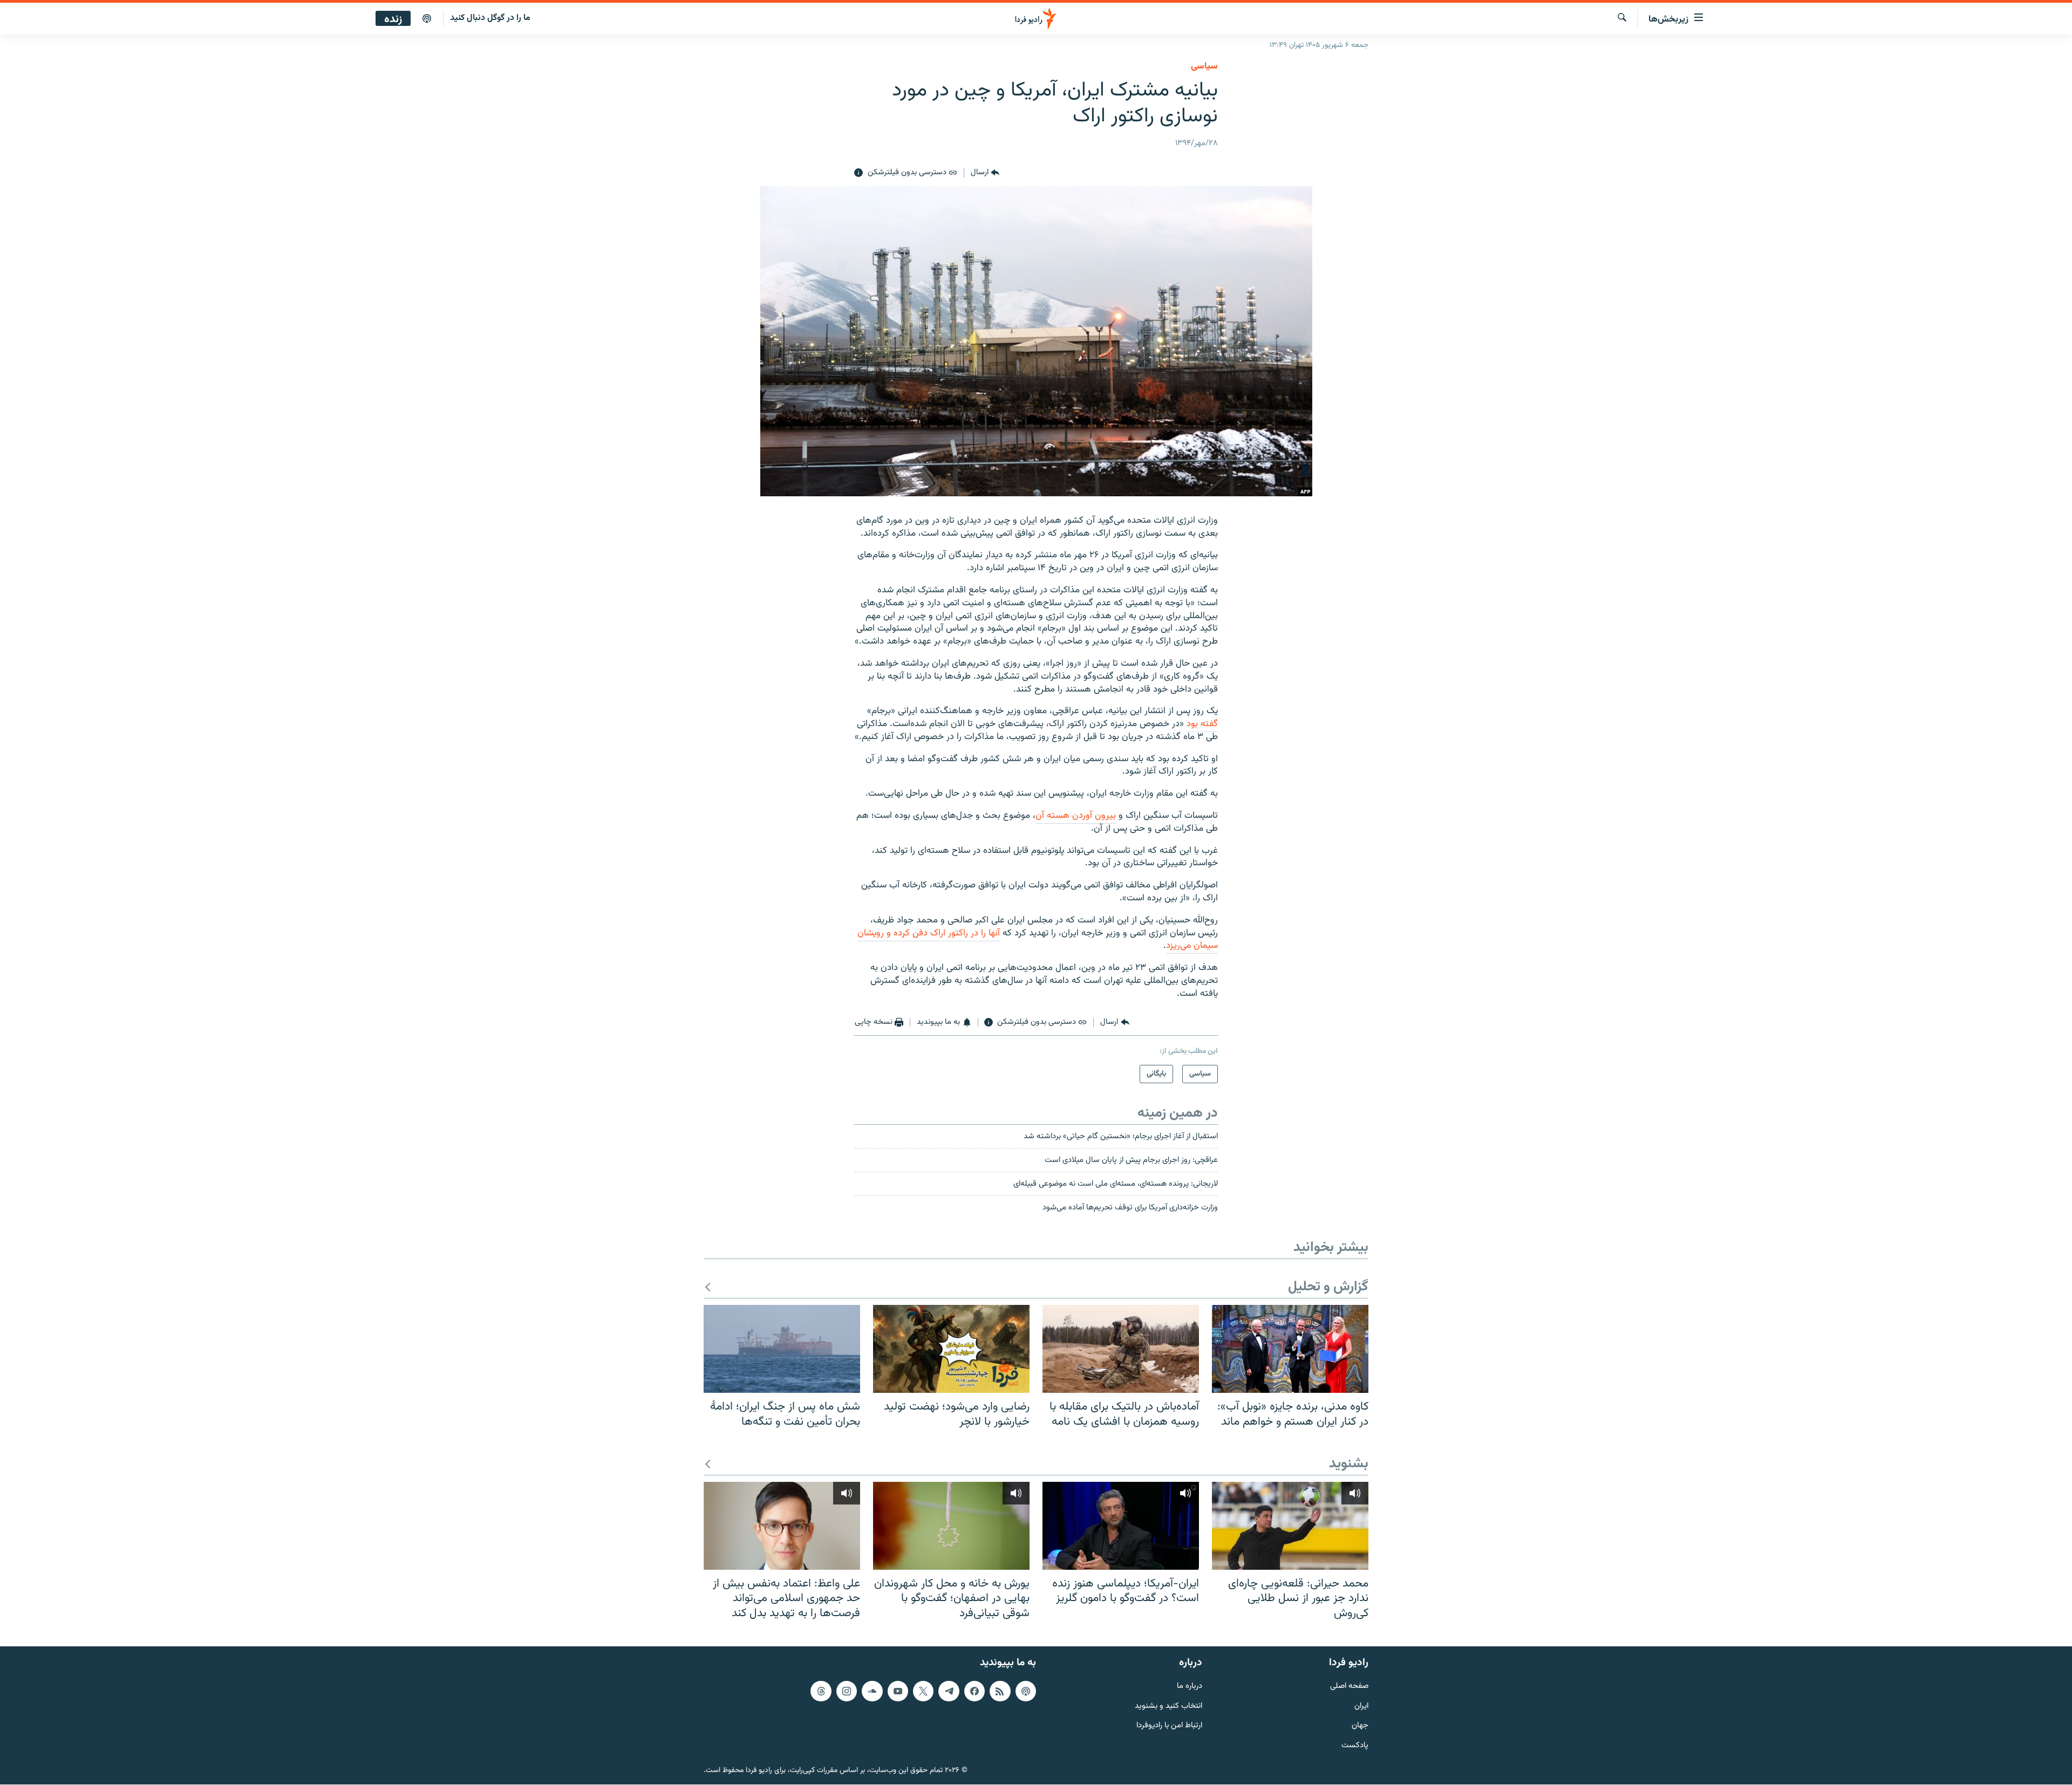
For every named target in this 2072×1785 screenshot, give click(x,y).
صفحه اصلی (1349, 1687)
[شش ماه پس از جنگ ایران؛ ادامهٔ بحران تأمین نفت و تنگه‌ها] (782, 1349)
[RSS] (1000, 1691)
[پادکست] (427, 19)
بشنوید (1349, 1464)
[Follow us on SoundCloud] (872, 1691)
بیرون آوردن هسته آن (1076, 816)
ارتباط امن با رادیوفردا (1169, 1726)
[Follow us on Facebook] (974, 1691)
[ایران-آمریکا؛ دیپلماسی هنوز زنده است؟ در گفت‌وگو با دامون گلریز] (1121, 1526)
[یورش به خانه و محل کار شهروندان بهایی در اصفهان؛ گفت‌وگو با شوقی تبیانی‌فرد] (951, 1526)
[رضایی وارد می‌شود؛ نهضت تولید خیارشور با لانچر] (951, 1349)
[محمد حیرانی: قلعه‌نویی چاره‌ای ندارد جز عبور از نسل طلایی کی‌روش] (1290, 1526)
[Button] (985, 173)
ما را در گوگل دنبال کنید (490, 18)
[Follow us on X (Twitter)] (923, 1691)
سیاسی (1204, 66)
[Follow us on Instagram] (847, 1691)
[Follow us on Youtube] (898, 1691)
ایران (1361, 1707)
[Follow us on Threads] (821, 1691)
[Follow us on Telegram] (949, 1691)
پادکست (1355, 1746)
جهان (1360, 1726)
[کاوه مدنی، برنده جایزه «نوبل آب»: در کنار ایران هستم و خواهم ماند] (1290, 1349)
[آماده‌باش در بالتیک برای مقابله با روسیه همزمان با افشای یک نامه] (1121, 1349)
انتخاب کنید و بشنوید (1168, 1707)
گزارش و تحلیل (1328, 1287)
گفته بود (1202, 724)
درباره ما (1190, 1687)
